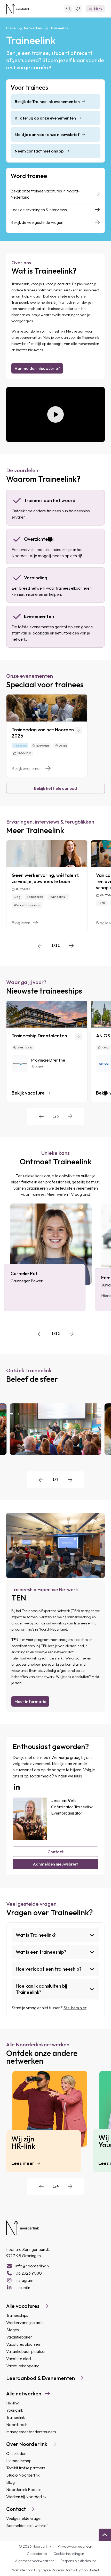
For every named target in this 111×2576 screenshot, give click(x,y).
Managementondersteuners (31, 2432)
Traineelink (15, 2417)
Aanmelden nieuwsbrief (37, 368)
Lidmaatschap (19, 2461)
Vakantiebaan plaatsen (26, 2351)
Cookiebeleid (37, 2554)
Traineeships (17, 2315)
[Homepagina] (18, 9)
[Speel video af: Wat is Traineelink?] (55, 415)
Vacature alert (19, 2359)
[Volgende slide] (71, 946)
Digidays (42, 2570)
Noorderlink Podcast (25, 2489)
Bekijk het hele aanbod (55, 788)
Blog (10, 2482)
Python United (88, 2570)
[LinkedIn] (17, 1787)
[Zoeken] (68, 9)
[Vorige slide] (40, 946)
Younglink (15, 2410)
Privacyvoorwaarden (75, 2546)
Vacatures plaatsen (23, 2344)
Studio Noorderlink (23, 2475)
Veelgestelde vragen (24, 2518)
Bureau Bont (63, 2570)
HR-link (12, 2403)
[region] (55, 736)
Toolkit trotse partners (26, 2468)
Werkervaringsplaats (25, 2323)
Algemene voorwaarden (35, 2561)
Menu (98, 9)
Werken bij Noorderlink (26, 2497)
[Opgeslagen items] (78, 9)
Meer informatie (30, 1701)
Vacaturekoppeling (23, 2366)
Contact (55, 1852)
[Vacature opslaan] (78, 1036)
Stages (13, 2330)
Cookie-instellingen (69, 2554)
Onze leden (16, 2453)
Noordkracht (17, 2425)
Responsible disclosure (78, 2561)
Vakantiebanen (19, 2337)
